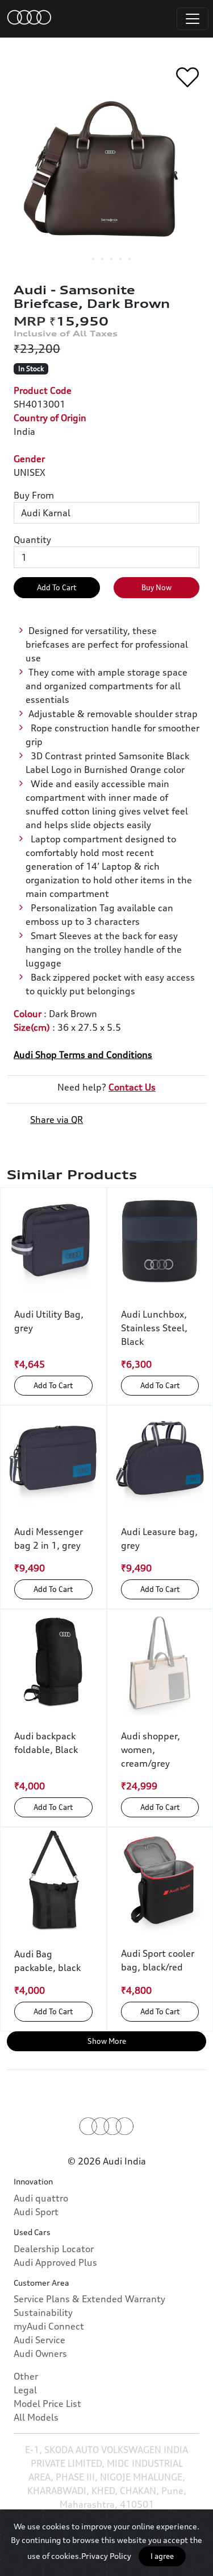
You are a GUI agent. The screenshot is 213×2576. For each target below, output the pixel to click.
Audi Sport (36, 2212)
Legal (25, 2390)
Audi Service (39, 2340)
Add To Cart (57, 587)
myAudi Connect (49, 2326)
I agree (162, 2556)
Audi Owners (40, 2353)
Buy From (34, 495)
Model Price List (47, 2404)
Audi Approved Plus (55, 2262)
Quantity (32, 540)
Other (26, 2376)
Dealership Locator (54, 2249)
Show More (107, 2041)
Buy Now (156, 587)
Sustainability (43, 2312)
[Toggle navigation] (193, 19)
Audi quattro (41, 2198)
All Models (36, 2417)
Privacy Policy (106, 2556)
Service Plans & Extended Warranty (89, 2299)
